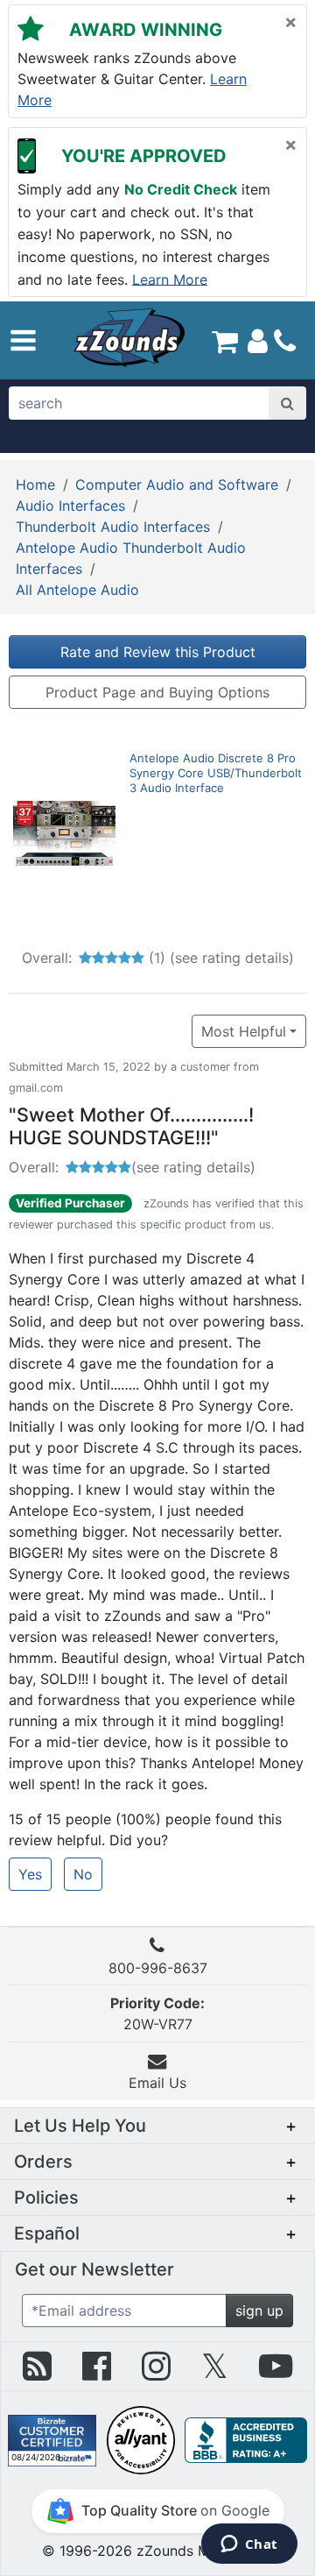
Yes (30, 1874)
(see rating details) (232, 958)
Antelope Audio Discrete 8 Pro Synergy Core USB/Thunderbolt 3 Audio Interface (216, 773)
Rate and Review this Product (158, 652)
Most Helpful (244, 1031)
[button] (23, 340)
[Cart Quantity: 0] (225, 340)
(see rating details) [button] (193, 1167)
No (83, 1874)
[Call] (285, 341)
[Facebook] (97, 2373)
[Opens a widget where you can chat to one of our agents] (249, 2545)
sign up (259, 2311)
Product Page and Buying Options (157, 692)
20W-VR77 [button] (157, 2013)
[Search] (287, 403)
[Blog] (37, 2373)
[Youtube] (276, 2373)
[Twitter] (215, 2373)
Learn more (170, 279)
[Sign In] (258, 340)
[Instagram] (156, 2373)
